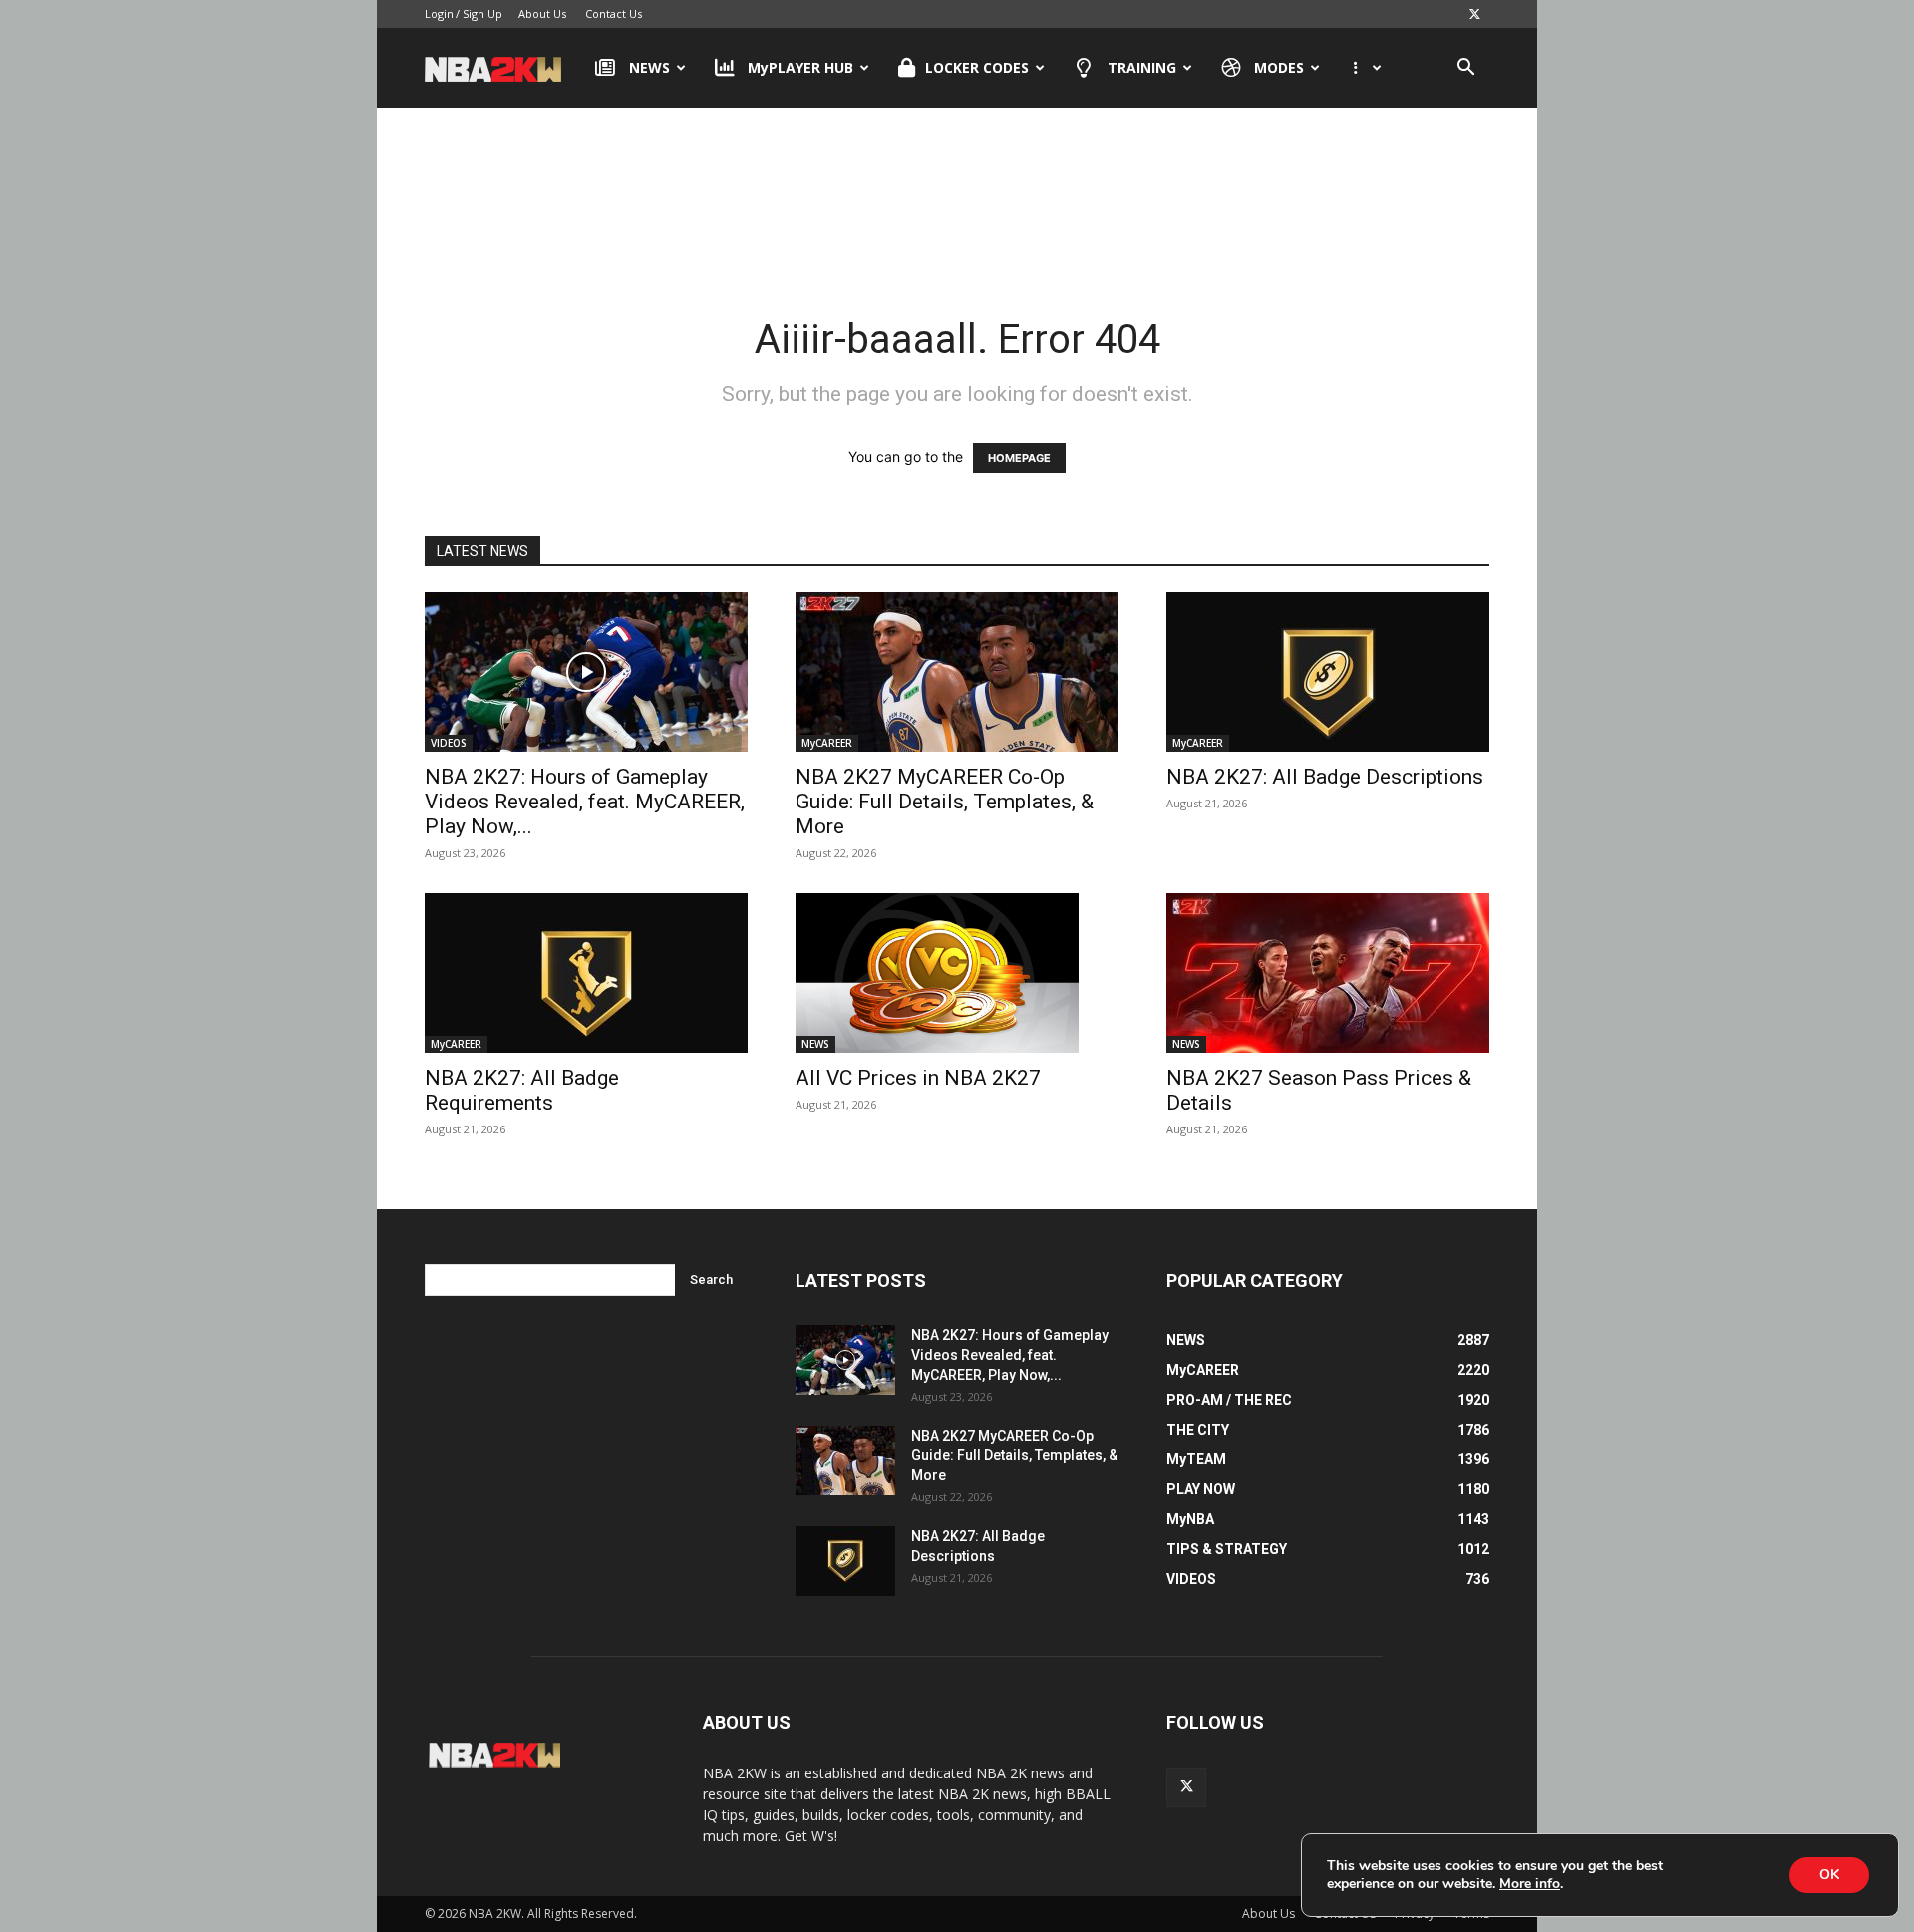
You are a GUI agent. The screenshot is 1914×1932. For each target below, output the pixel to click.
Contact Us (614, 13)
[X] (1474, 14)
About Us (542, 13)
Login (439, 13)
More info (1530, 1884)
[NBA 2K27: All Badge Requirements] (586, 973)
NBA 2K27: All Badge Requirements (522, 1090)
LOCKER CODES (977, 67)
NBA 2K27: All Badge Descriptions (1325, 777)
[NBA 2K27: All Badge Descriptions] (1328, 672)
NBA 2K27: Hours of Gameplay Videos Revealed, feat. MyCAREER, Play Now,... (585, 802)
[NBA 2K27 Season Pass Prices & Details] (1328, 973)
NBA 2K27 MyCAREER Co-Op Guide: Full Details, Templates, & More (945, 802)
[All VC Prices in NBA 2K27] (957, 973)
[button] (1465, 69)
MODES (1279, 67)
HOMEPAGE (1019, 458)
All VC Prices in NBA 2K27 (918, 1078)
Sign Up (482, 13)
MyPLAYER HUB (800, 67)
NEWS (649, 67)
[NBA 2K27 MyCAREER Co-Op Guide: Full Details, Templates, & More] (957, 672)
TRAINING (1142, 67)
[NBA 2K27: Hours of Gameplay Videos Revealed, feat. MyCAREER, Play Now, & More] (586, 672)
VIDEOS (449, 743)
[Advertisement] (957, 188)
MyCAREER (827, 743)
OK (1829, 1875)
